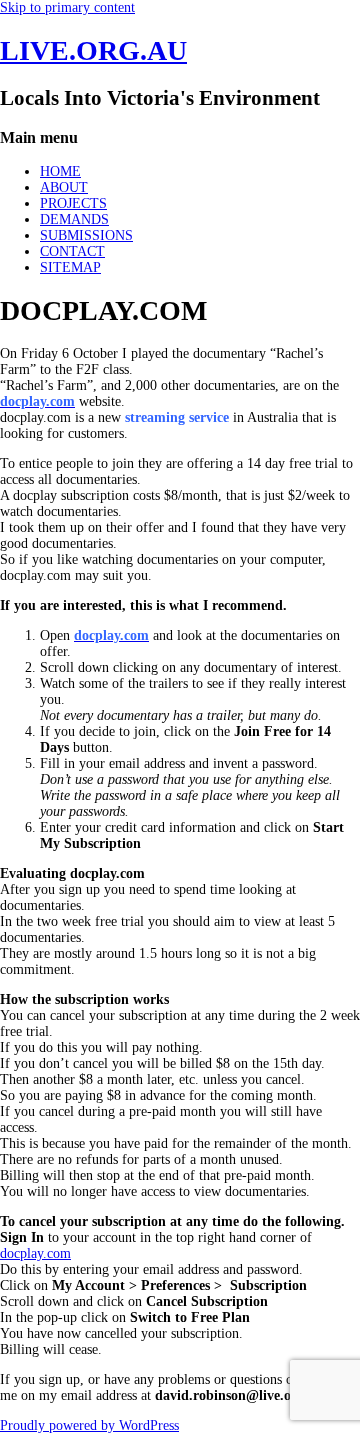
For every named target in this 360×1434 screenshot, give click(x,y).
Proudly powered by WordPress (89, 1425)
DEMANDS (74, 219)
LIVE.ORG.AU (93, 50)
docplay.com (35, 1253)
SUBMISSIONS (86, 235)
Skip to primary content (67, 7)
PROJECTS (73, 203)
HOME (60, 171)
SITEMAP (70, 267)
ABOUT (64, 187)
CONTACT (72, 251)
